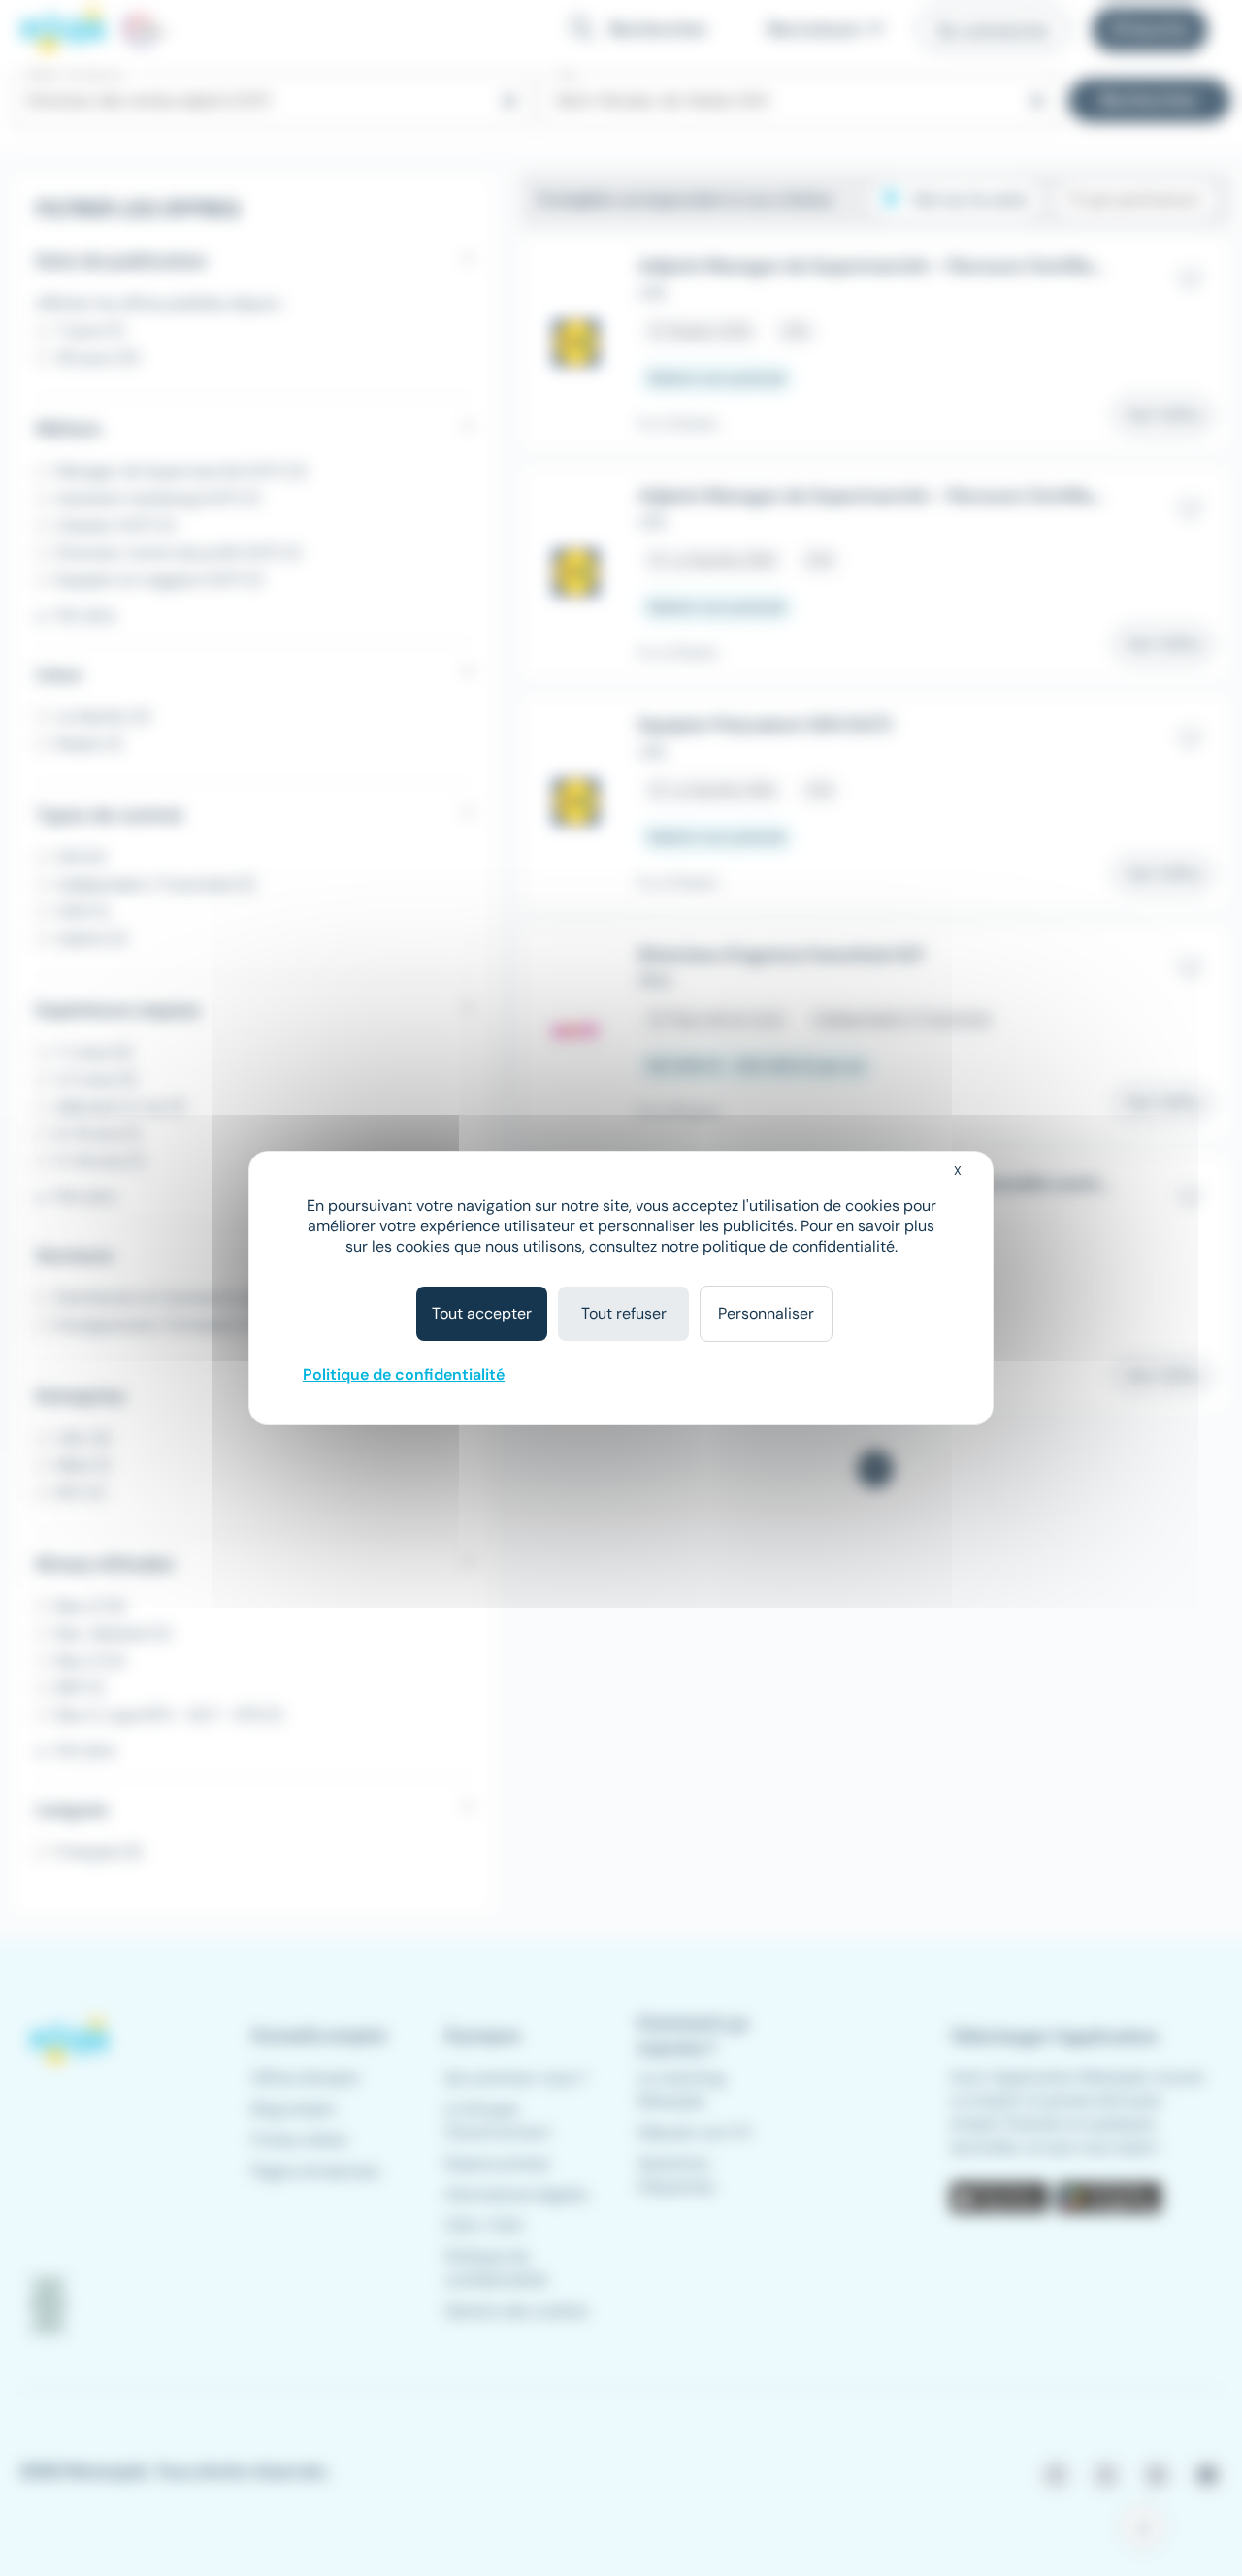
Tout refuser (624, 1313)
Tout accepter (482, 1313)
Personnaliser (766, 1313)
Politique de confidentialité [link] (404, 1374)
